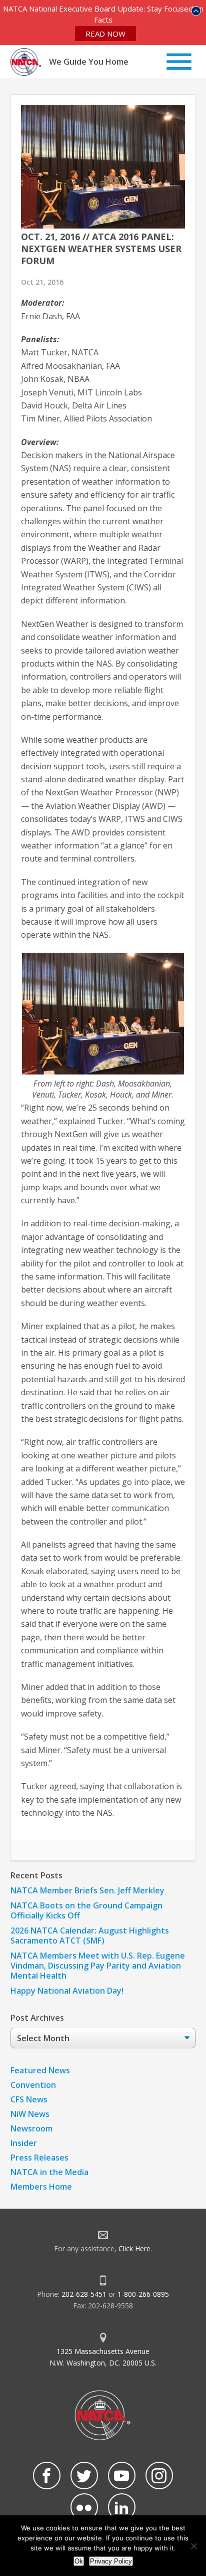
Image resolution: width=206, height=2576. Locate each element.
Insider (24, 2143)
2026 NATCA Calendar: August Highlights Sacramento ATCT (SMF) (90, 1936)
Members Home (41, 2187)
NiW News (30, 2114)
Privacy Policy (111, 2561)
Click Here (134, 2248)
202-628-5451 (84, 2294)
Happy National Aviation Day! (67, 1991)
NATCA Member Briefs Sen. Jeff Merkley (87, 1890)
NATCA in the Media (49, 2172)
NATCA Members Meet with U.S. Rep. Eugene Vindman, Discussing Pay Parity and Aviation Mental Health (98, 1966)
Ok (79, 2561)
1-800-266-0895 (143, 2294)
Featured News (40, 2070)
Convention (33, 2085)
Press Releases (39, 2158)
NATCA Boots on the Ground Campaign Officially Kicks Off (86, 1910)
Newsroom (31, 2128)
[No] (193, 2546)
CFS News (29, 2099)
